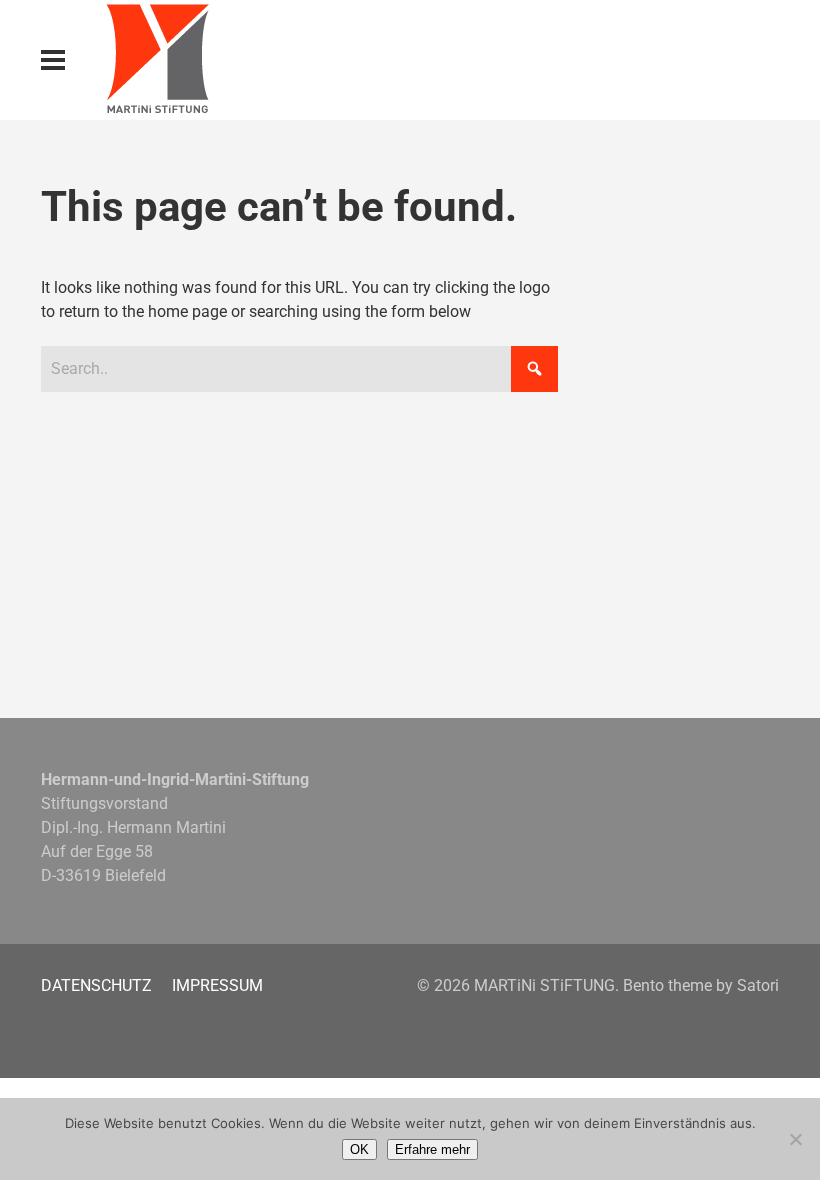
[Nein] (795, 1139)
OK (359, 1149)
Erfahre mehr (432, 1149)
